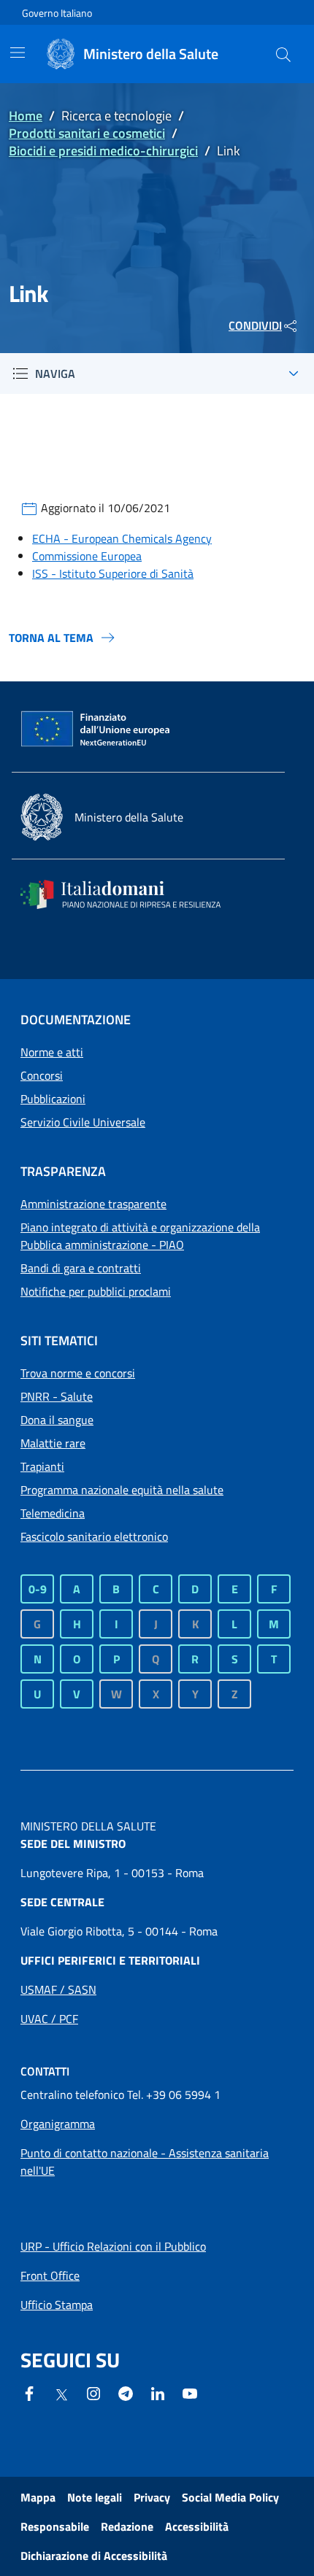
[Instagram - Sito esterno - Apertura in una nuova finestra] (93, 2392)
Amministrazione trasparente (93, 1204)
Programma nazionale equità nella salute (122, 1490)
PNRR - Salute (57, 1396)
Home (26, 116)
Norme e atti (52, 1052)
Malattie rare (53, 1443)
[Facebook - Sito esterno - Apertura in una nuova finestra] (29, 2392)
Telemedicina (53, 1513)
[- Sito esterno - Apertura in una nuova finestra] (190, 2392)
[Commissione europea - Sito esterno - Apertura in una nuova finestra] (96, 730)
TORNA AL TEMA (51, 638)
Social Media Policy (230, 2497)
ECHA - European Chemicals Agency (122, 538)
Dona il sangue (57, 1420)
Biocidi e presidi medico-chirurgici (103, 151)
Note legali (95, 2497)
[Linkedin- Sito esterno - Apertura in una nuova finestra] (158, 2392)
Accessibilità (197, 2526)
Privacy (152, 2497)
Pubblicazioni (53, 1099)
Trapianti (42, 1466)
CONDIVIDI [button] (255, 325)
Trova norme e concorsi (78, 1373)
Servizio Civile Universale (83, 1122)
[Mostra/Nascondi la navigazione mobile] (18, 53)
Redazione (127, 2526)
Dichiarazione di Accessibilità (94, 2556)
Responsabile (55, 2526)
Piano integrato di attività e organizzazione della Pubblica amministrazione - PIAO (140, 1236)
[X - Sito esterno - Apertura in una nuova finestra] (61, 2394)
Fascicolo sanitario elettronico (94, 1536)
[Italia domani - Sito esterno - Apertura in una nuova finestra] (130, 894)
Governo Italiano (57, 13)
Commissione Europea (87, 556)
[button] (283, 54)
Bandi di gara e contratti (81, 1268)
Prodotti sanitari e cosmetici (87, 133)
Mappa (38, 2497)
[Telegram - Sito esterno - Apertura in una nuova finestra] (126, 2392)
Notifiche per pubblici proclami (96, 1291)
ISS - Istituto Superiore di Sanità (113, 573)
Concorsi (42, 1075)
